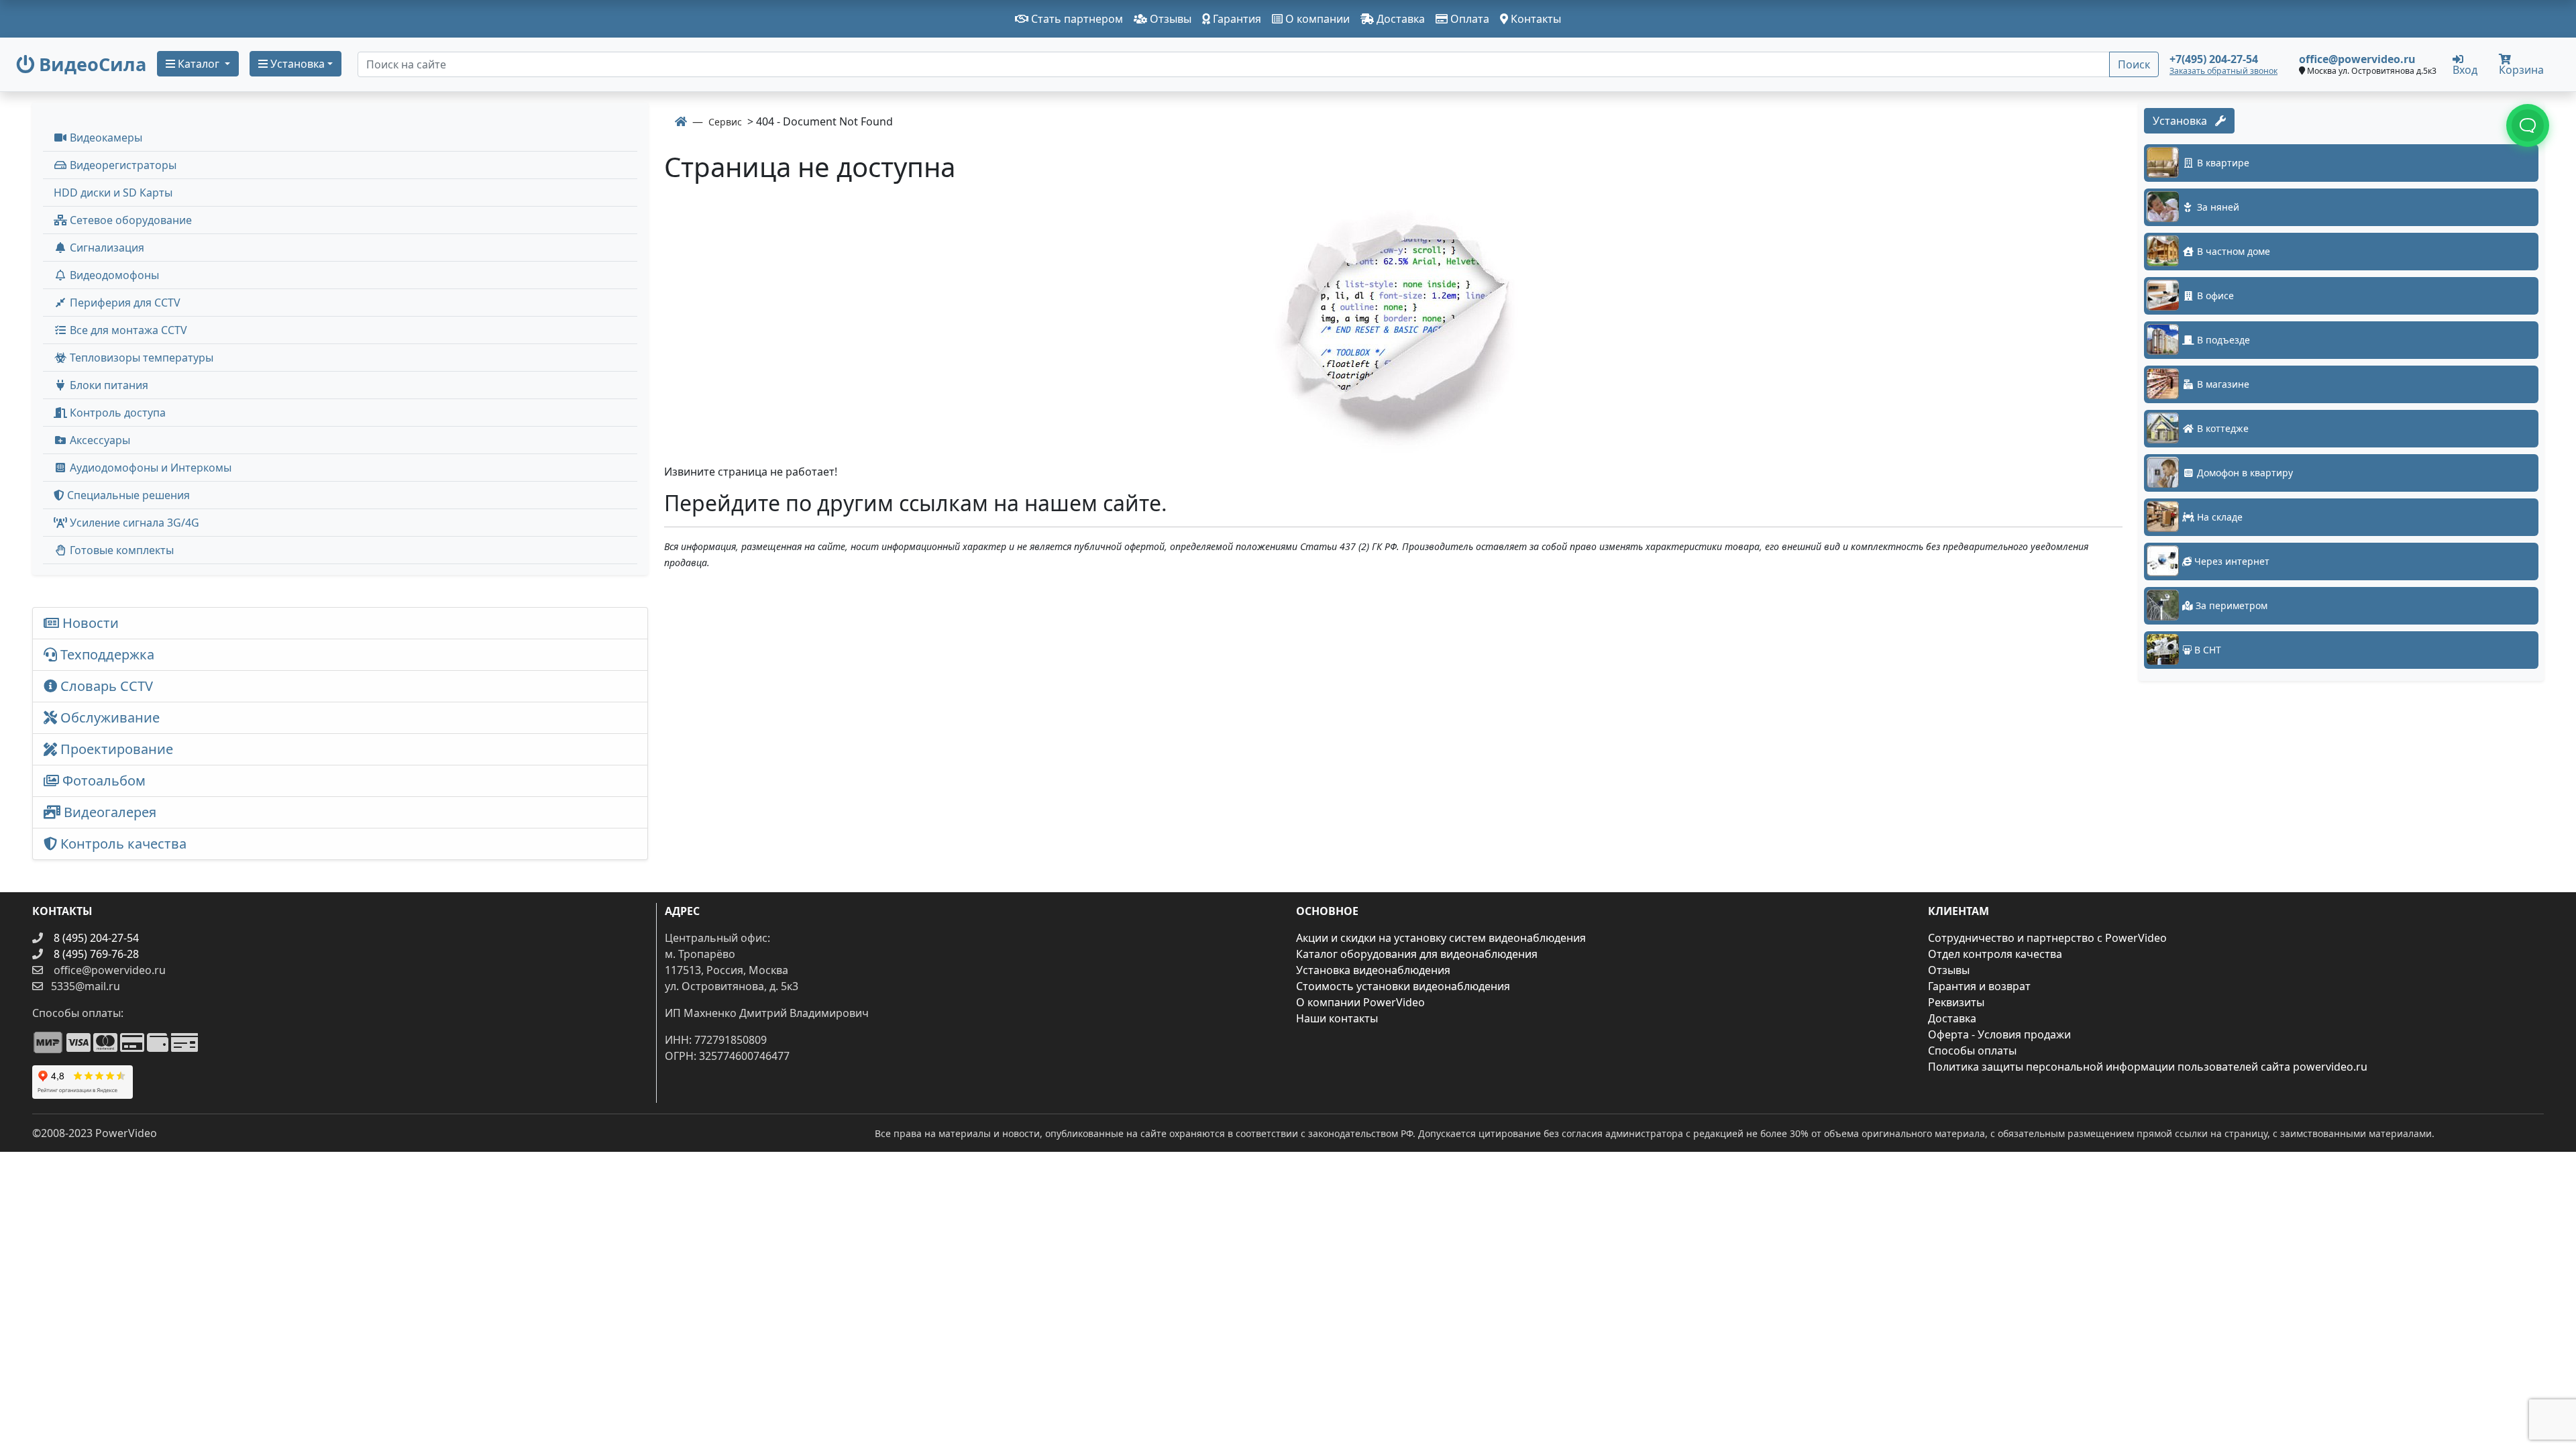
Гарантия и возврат (1979, 986)
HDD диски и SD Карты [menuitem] (113, 193)
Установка (2184, 121)
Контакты (1535, 19)
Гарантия (1236, 19)
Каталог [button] (199, 64)
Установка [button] (296, 64)
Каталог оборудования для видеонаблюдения (1417, 954)
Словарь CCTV (105, 686)
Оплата (1468, 19)
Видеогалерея (108, 812)
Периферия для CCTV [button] (124, 303)
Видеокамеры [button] (105, 138)
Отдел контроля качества (1995, 954)
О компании (1316, 19)
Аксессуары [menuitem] (99, 440)
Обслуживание (108, 717)
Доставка (1399, 19)
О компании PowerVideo (1360, 1002)
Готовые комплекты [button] (120, 550)
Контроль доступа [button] (116, 413)
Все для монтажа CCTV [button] (127, 330)
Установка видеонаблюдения (1373, 970)
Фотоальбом (102, 781)
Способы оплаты (1972, 1051)
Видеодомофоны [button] (113, 275)
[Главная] (681, 121)
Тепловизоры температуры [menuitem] (140, 358)
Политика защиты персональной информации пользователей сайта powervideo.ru (2148, 1067)
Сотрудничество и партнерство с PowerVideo (2047, 938)
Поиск (2134, 64)
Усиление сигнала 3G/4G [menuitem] (133, 523)
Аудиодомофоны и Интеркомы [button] (149, 468)
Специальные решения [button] (127, 495)
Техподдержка (106, 654)
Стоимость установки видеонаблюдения (1403, 986)
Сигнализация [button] (106, 248)
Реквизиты (1956, 1002)
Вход (2465, 69)
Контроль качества (125, 844)
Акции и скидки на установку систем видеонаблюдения (1441, 938)
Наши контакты (1337, 1018)
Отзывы (1169, 19)
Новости (89, 623)
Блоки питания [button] (108, 385)
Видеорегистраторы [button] (122, 165)
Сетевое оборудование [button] (129, 220)
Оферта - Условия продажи (1999, 1034)
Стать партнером (1076, 19)
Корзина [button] (2521, 70)
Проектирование (115, 749)
